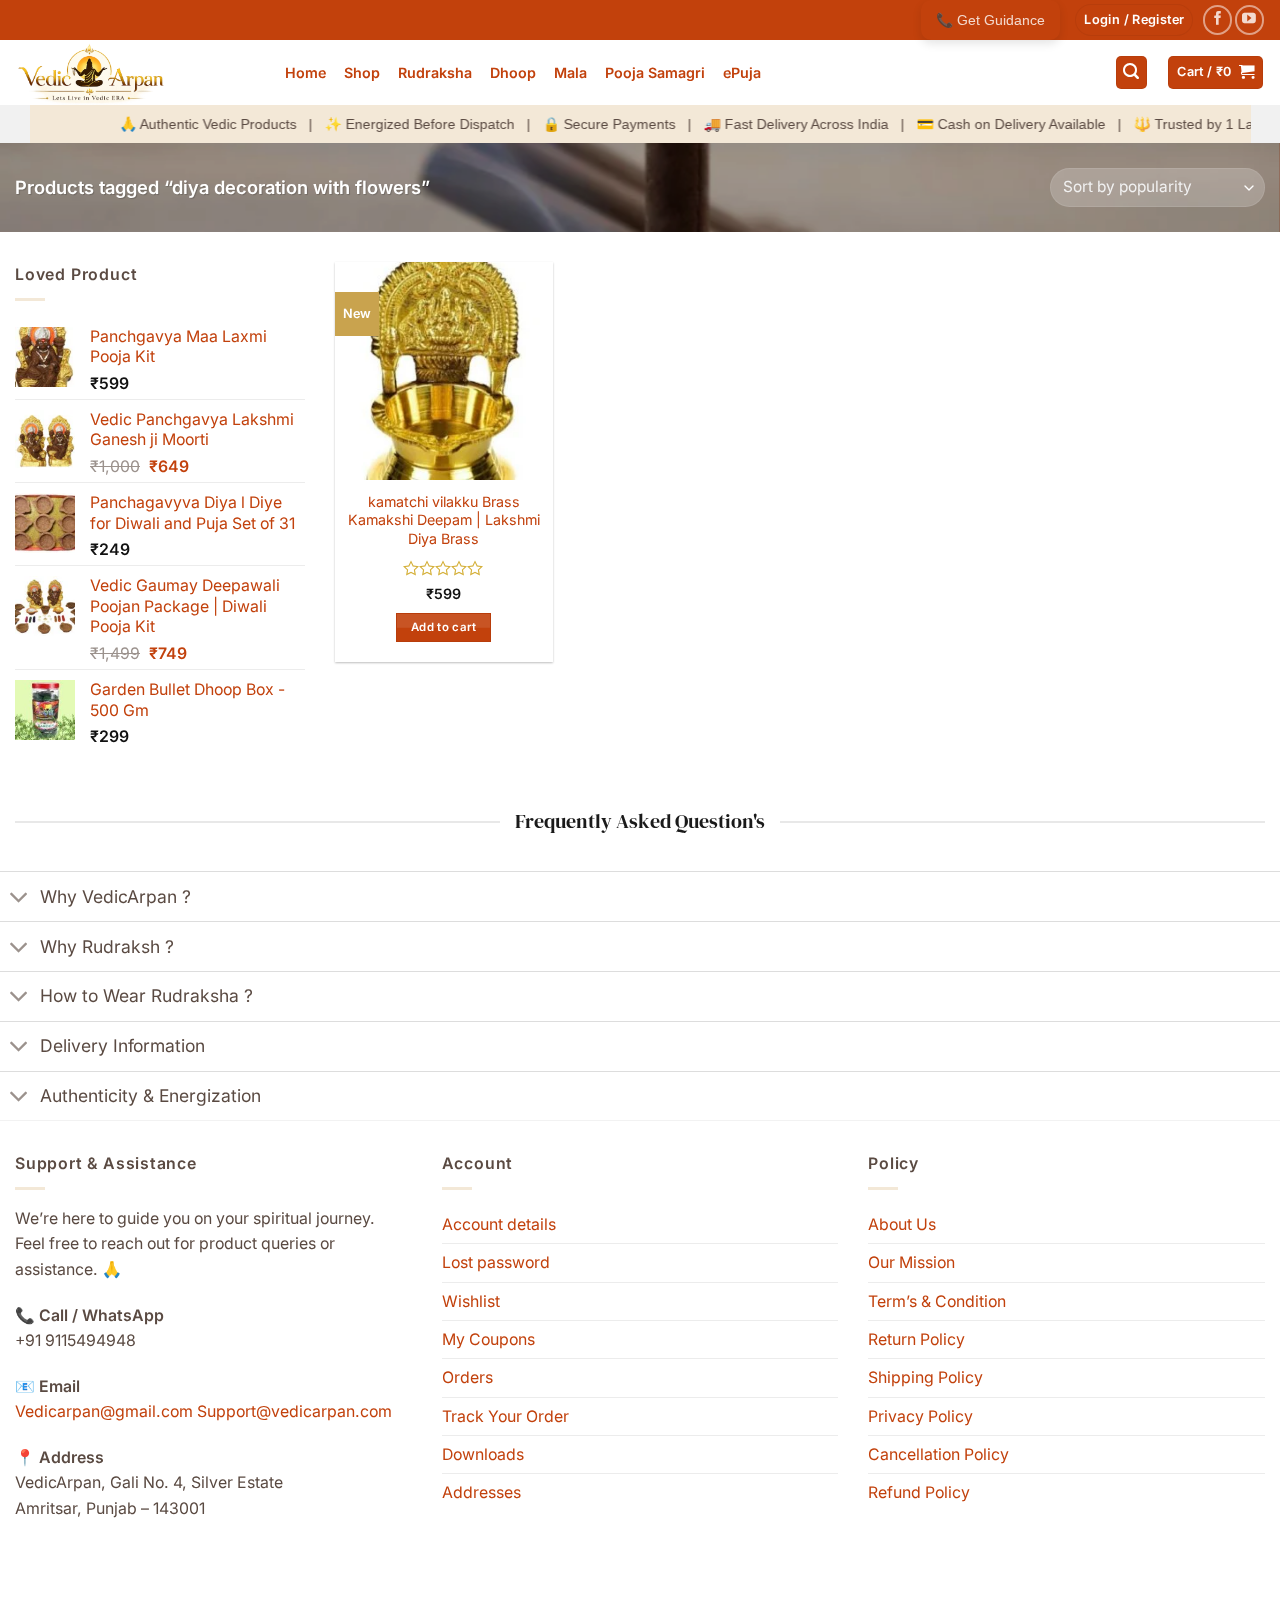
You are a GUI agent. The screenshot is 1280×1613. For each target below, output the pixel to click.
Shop (362, 72)
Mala (570, 72)
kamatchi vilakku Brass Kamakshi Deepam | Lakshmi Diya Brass (444, 520)
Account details (499, 1224)
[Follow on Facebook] (1217, 19)
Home (305, 72)
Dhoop (513, 72)
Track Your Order (505, 1416)
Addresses (481, 1492)
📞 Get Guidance (990, 20)
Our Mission (911, 1262)
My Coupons (488, 1339)
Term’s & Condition (937, 1301)
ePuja (742, 72)
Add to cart (444, 627)
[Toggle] (19, 899)
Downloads (483, 1454)
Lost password (496, 1262)
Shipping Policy (925, 1377)
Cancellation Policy (938, 1454)
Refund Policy (919, 1492)
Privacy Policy (920, 1416)
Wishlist (471, 1301)
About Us (902, 1224)
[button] (1134, 20)
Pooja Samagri (655, 72)
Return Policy (916, 1339)
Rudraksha (435, 72)
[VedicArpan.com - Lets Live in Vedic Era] (135, 72)
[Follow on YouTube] (1249, 19)
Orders (467, 1377)
